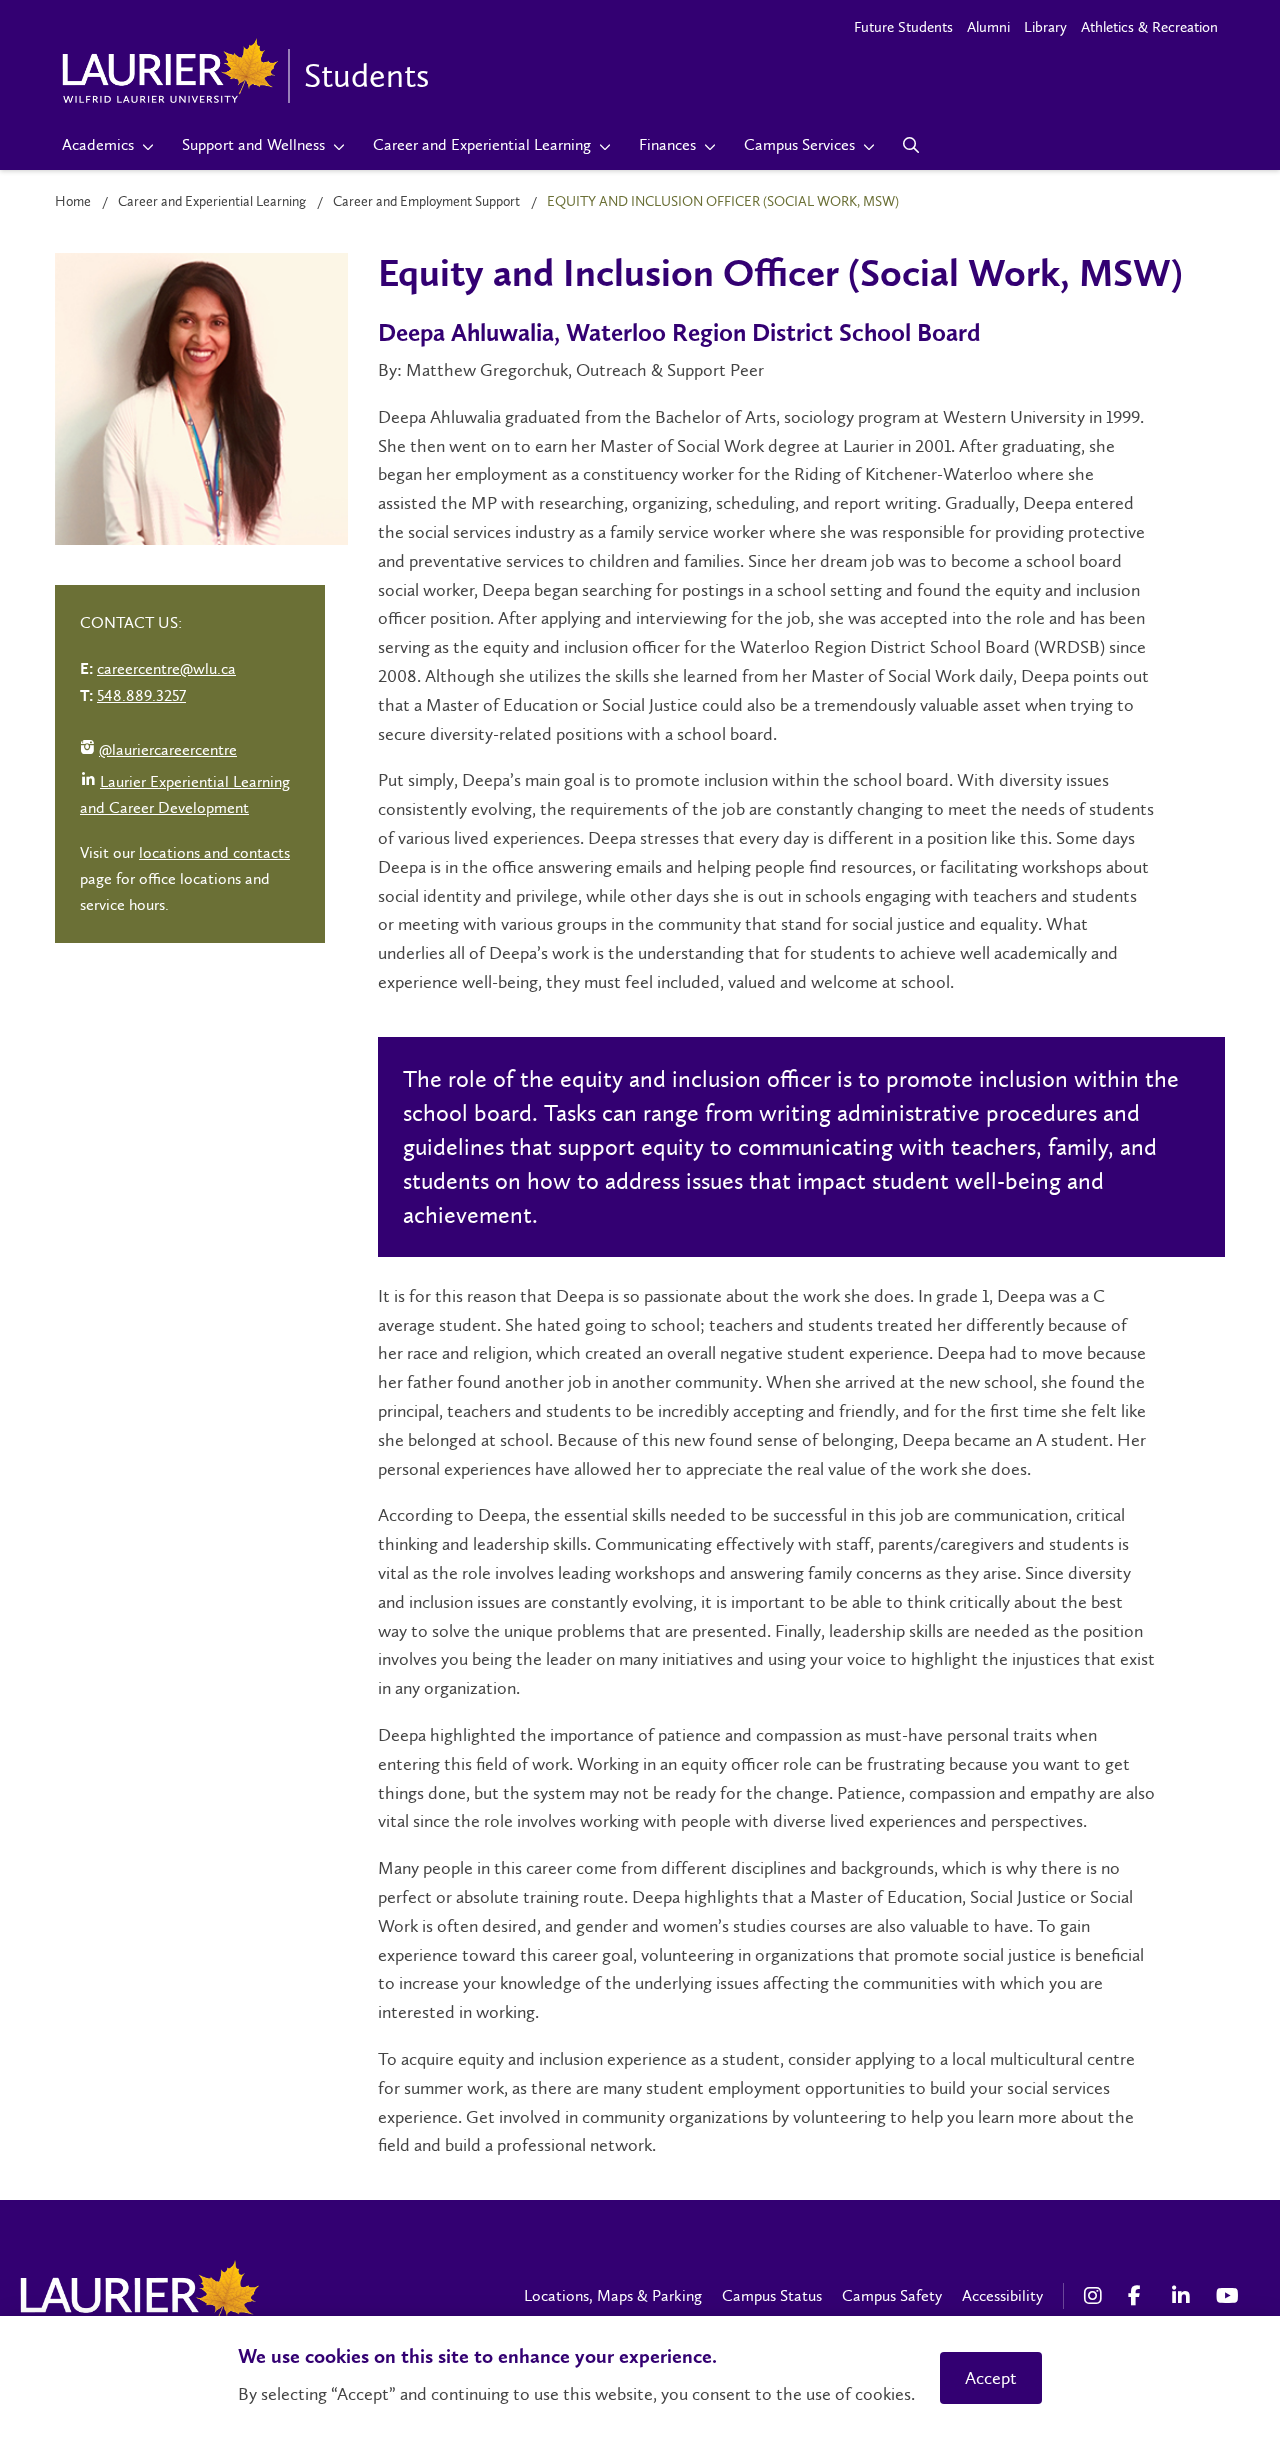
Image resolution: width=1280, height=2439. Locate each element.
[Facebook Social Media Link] (1140, 2296)
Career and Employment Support (426, 201)
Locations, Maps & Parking (613, 2295)
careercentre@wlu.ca (166, 668)
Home (73, 201)
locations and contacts (214, 852)
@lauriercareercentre (158, 751)
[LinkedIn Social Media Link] (1184, 2296)
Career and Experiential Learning (212, 201)
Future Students (903, 27)
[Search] (911, 145)
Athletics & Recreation (1149, 27)
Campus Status (772, 2295)
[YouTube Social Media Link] (1228, 2296)
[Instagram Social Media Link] (1096, 2296)
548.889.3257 (141, 695)
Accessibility (1002, 2295)
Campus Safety (892, 2295)
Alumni (988, 27)
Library (1045, 27)
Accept (991, 2378)
